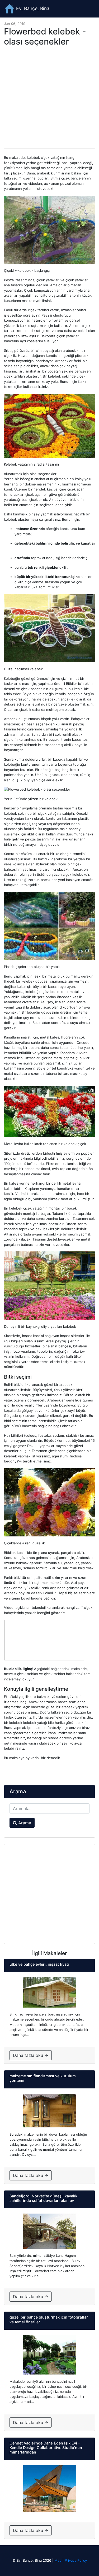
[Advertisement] (49, 99)
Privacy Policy (76, 2560)
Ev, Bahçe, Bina (32, 8)
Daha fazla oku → (31, 2055)
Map (58, 2560)
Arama (24, 1823)
